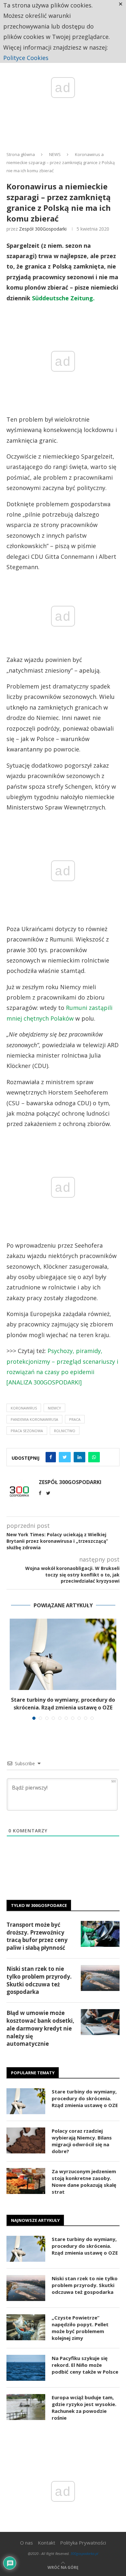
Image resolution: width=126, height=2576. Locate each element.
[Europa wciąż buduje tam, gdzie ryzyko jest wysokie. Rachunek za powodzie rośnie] (26, 2407)
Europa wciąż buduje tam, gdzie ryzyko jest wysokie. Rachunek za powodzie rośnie (84, 2408)
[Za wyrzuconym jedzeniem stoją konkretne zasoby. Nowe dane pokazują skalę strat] (26, 2181)
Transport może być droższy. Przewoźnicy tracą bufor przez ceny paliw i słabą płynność (37, 1936)
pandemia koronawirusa (34, 1419)
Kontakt (47, 2543)
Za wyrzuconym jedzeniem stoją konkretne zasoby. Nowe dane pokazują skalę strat (84, 2181)
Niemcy (54, 1408)
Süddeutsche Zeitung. (63, 298)
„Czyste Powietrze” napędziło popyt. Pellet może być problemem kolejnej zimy (80, 2328)
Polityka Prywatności (83, 2543)
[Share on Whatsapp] (94, 1457)
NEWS (55, 154)
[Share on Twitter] (65, 1457)
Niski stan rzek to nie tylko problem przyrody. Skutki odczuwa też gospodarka (39, 1980)
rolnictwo (65, 1431)
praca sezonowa (27, 1431)
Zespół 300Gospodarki (43, 229)
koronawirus (24, 1408)
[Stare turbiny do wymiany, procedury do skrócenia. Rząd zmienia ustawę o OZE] (63, 1654)
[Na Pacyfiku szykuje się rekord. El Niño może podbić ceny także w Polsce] (26, 2368)
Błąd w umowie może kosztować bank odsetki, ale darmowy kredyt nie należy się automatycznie (40, 2028)
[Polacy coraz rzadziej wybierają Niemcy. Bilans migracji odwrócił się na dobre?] (26, 2140)
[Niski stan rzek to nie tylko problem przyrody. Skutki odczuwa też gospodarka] (100, 1978)
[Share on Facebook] (51, 1457)
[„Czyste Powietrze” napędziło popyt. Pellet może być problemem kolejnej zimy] (26, 2327)
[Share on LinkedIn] (79, 1457)
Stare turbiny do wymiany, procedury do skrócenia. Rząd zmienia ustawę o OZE (85, 2098)
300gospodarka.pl (84, 2553)
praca (75, 1419)
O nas (26, 2543)
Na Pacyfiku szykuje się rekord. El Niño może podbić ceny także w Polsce (85, 2365)
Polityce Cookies (26, 58)
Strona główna (21, 154)
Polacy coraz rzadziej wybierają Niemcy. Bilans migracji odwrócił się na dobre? (82, 2141)
